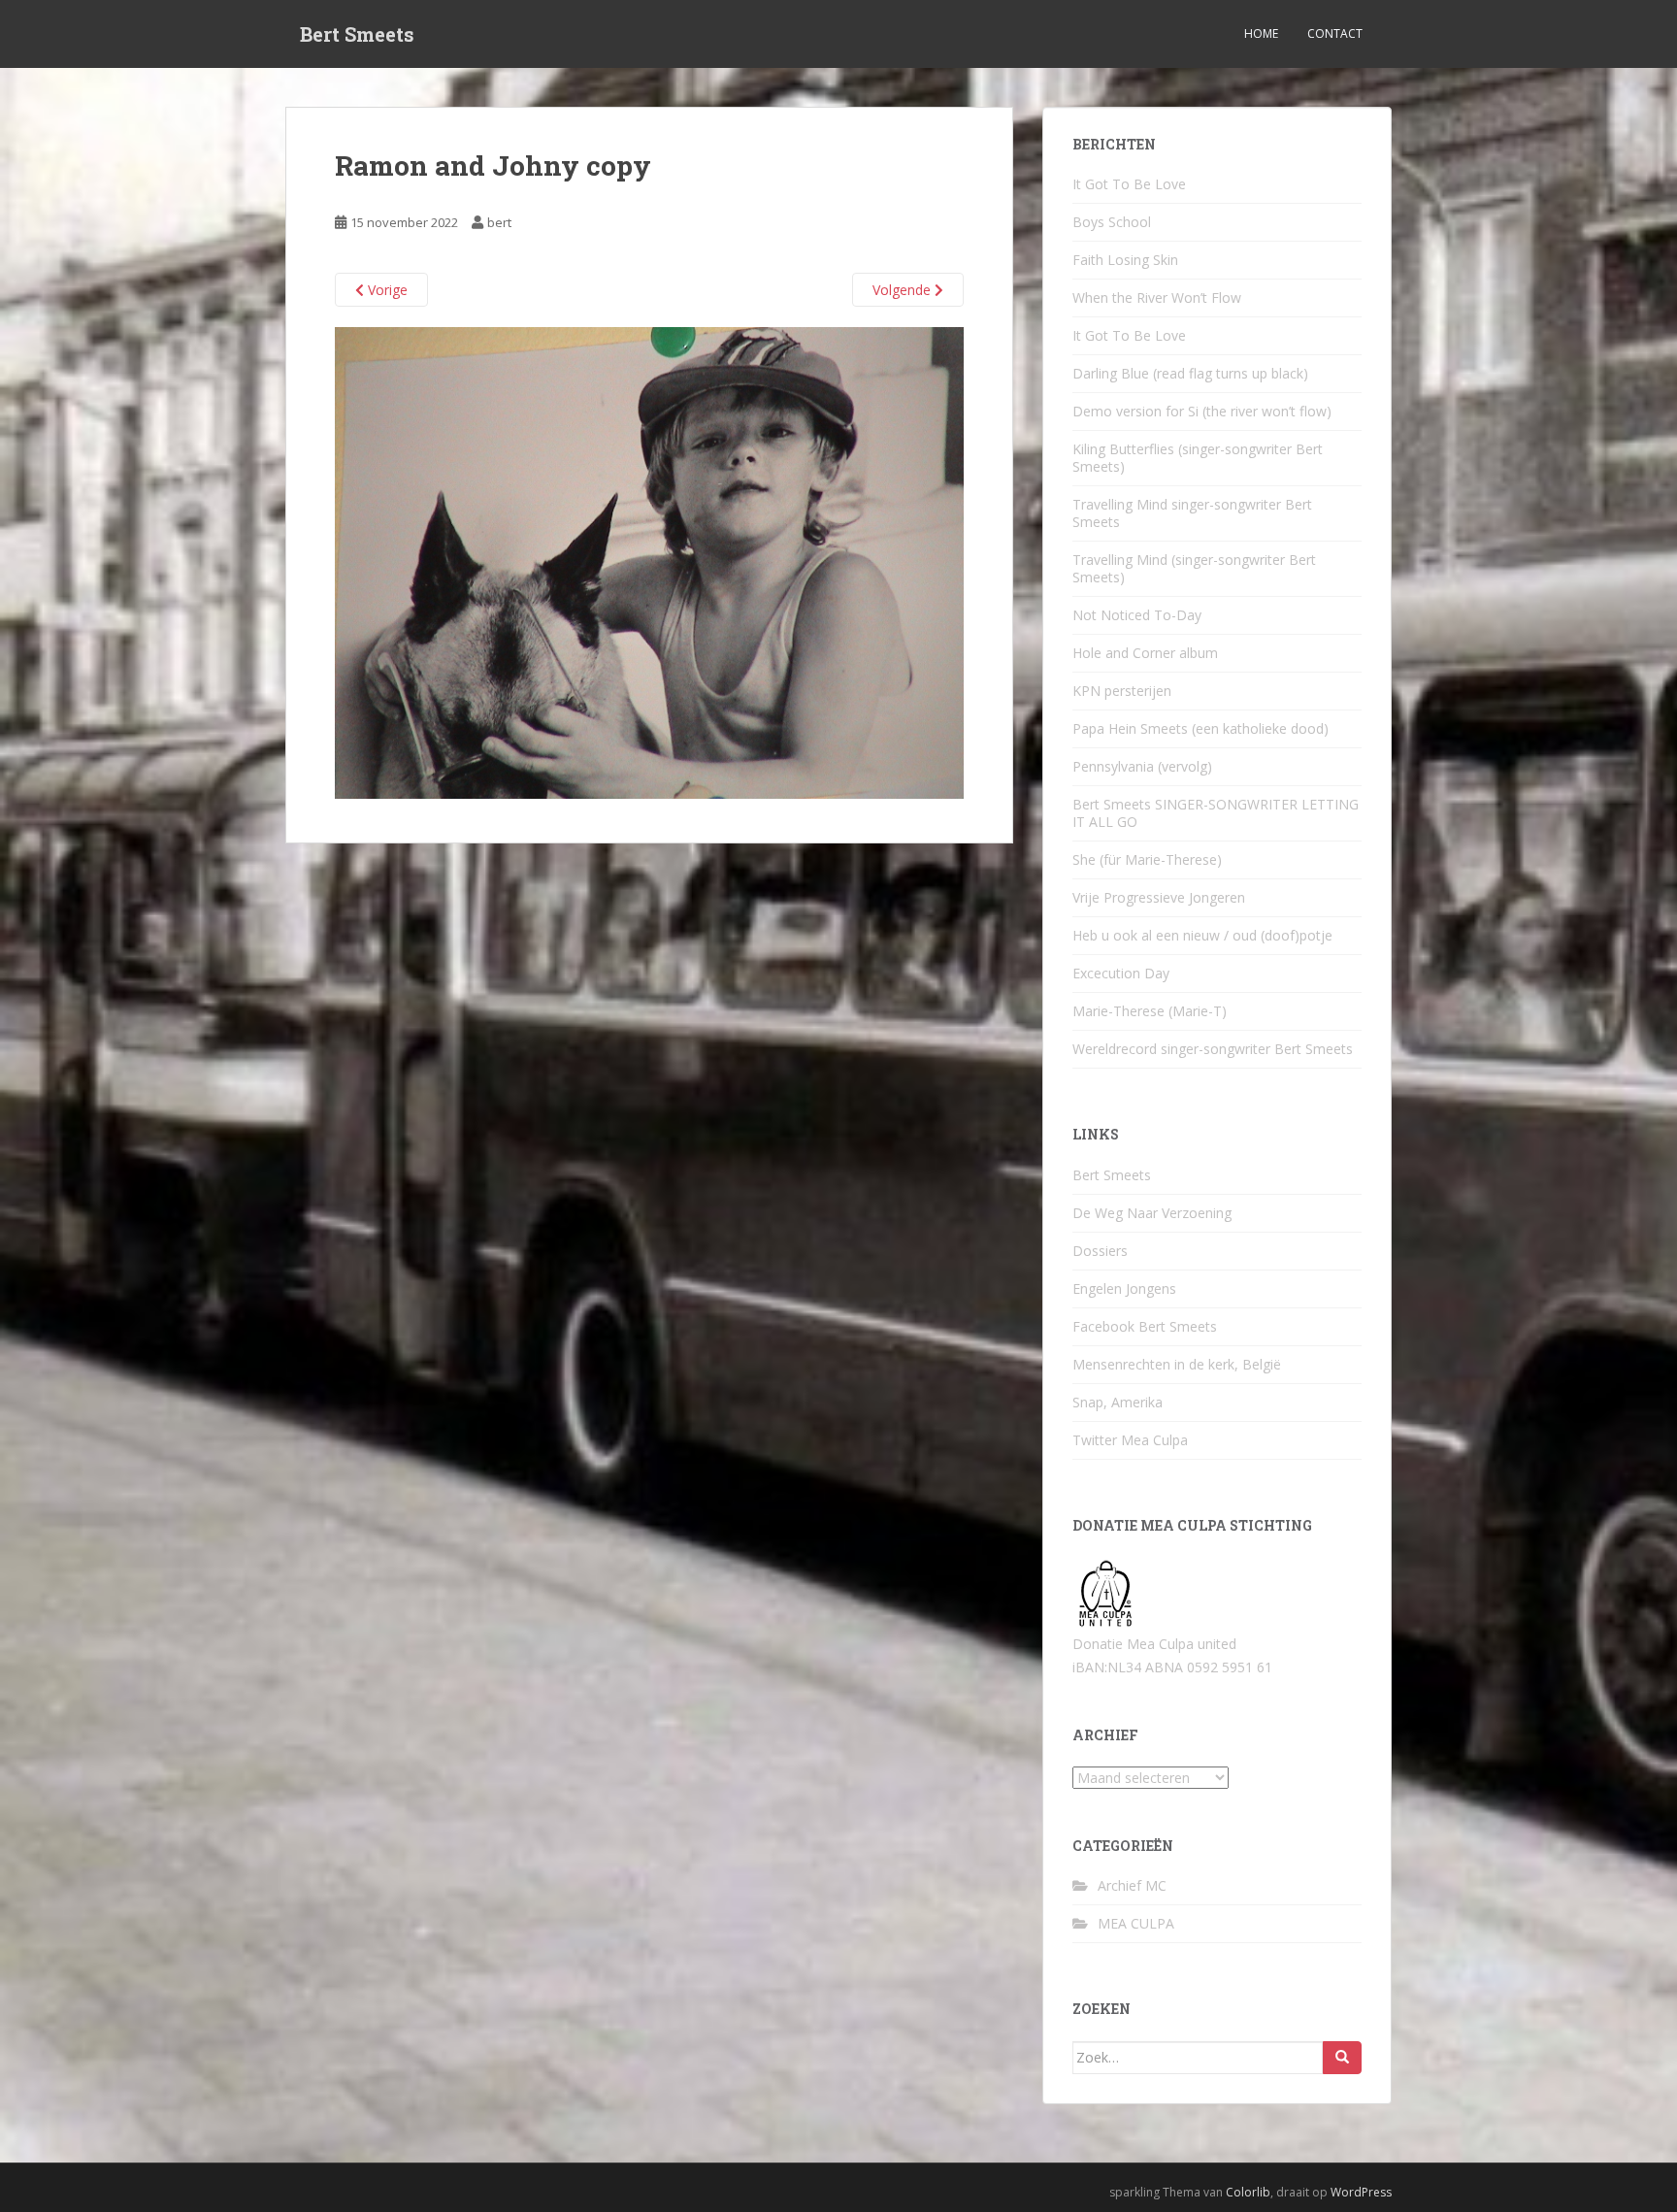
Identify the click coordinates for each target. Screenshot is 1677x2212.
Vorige (386, 290)
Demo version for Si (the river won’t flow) (1202, 411)
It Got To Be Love (1129, 184)
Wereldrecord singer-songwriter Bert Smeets (1213, 1049)
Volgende (904, 290)
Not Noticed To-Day (1137, 615)
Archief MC (1132, 1885)
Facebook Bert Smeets (1145, 1326)
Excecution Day (1121, 973)
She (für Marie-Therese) (1147, 859)
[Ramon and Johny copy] (649, 561)
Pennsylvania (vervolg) (1142, 766)
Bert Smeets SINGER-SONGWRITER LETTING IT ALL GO (1216, 813)
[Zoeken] (1342, 2058)
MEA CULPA (1136, 1923)
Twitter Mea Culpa (1130, 1440)
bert (499, 222)
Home (1261, 33)
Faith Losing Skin (1125, 260)
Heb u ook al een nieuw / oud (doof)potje (1202, 935)
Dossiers (1100, 1251)
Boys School (1112, 222)
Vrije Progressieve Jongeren (1159, 897)
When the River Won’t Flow (1157, 297)
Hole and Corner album (1145, 653)
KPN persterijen (1122, 691)
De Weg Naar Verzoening (1152, 1213)
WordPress (1361, 2192)
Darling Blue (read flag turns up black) (1190, 373)
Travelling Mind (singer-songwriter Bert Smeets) (1194, 568)
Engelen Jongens (1124, 1288)
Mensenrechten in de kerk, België (1177, 1364)
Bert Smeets (357, 34)
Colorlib (1248, 2192)
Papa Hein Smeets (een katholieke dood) (1200, 728)
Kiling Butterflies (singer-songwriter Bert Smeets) (1198, 458)
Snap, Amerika (1118, 1402)
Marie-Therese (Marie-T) (1150, 1011)
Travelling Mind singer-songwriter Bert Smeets (1192, 513)
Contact (1335, 33)
